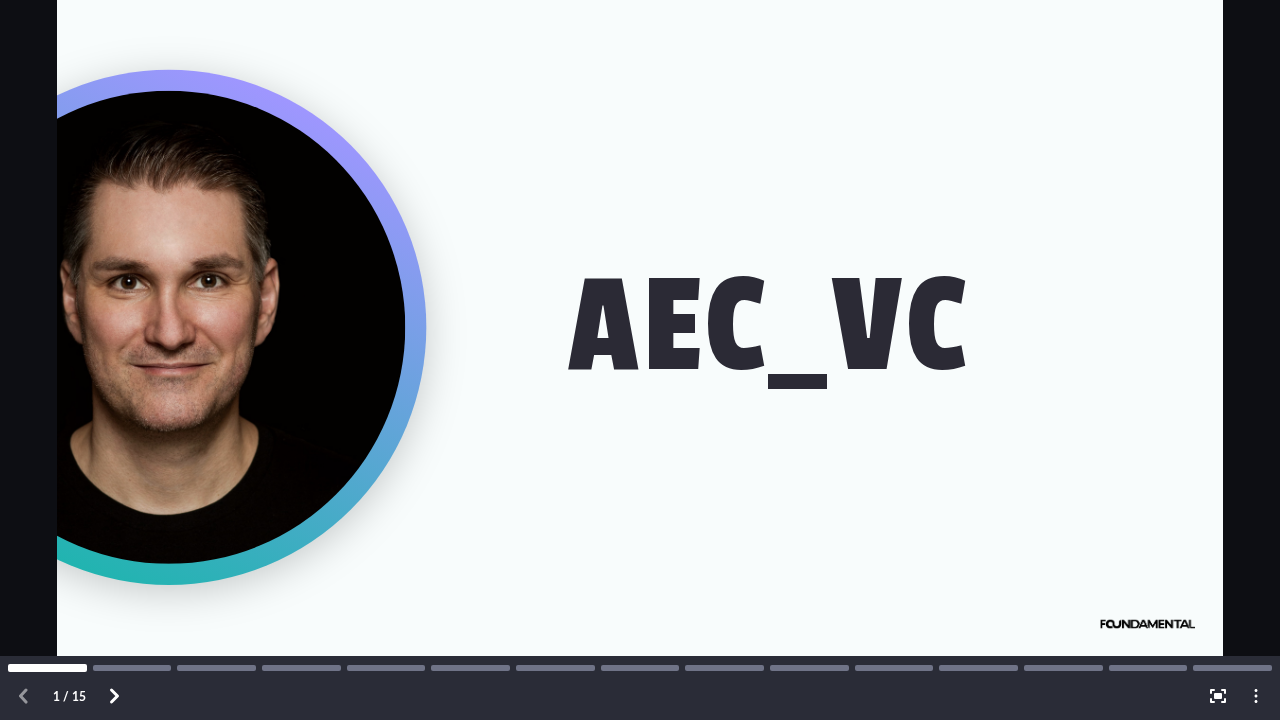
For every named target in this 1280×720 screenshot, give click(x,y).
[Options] (1256, 696)
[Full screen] (1218, 696)
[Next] (114, 696)
